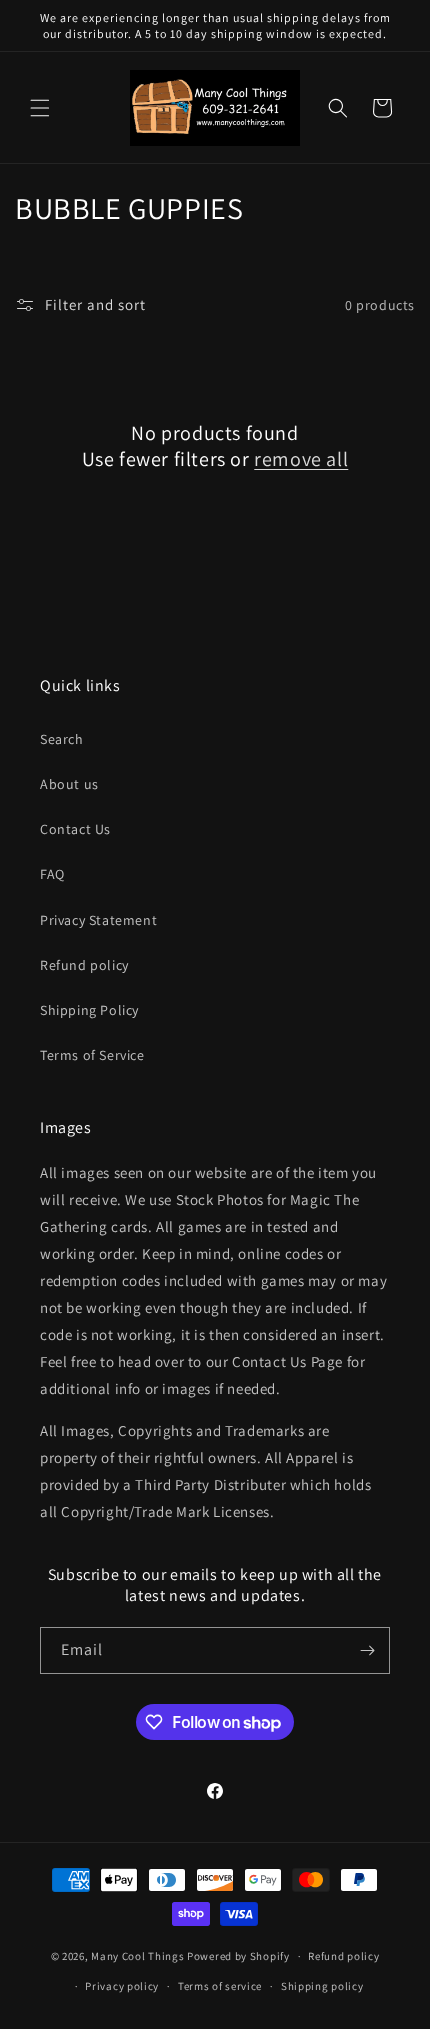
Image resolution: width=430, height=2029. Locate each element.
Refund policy (84, 965)
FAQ (52, 874)
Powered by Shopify (238, 1956)
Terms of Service (92, 1055)
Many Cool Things (137, 1956)
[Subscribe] (367, 1650)
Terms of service (220, 1986)
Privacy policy (122, 1986)
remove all (301, 459)
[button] (40, 108)
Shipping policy (322, 1986)
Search (62, 739)
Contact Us (75, 829)
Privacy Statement (98, 920)
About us (69, 784)
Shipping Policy (89, 1010)
